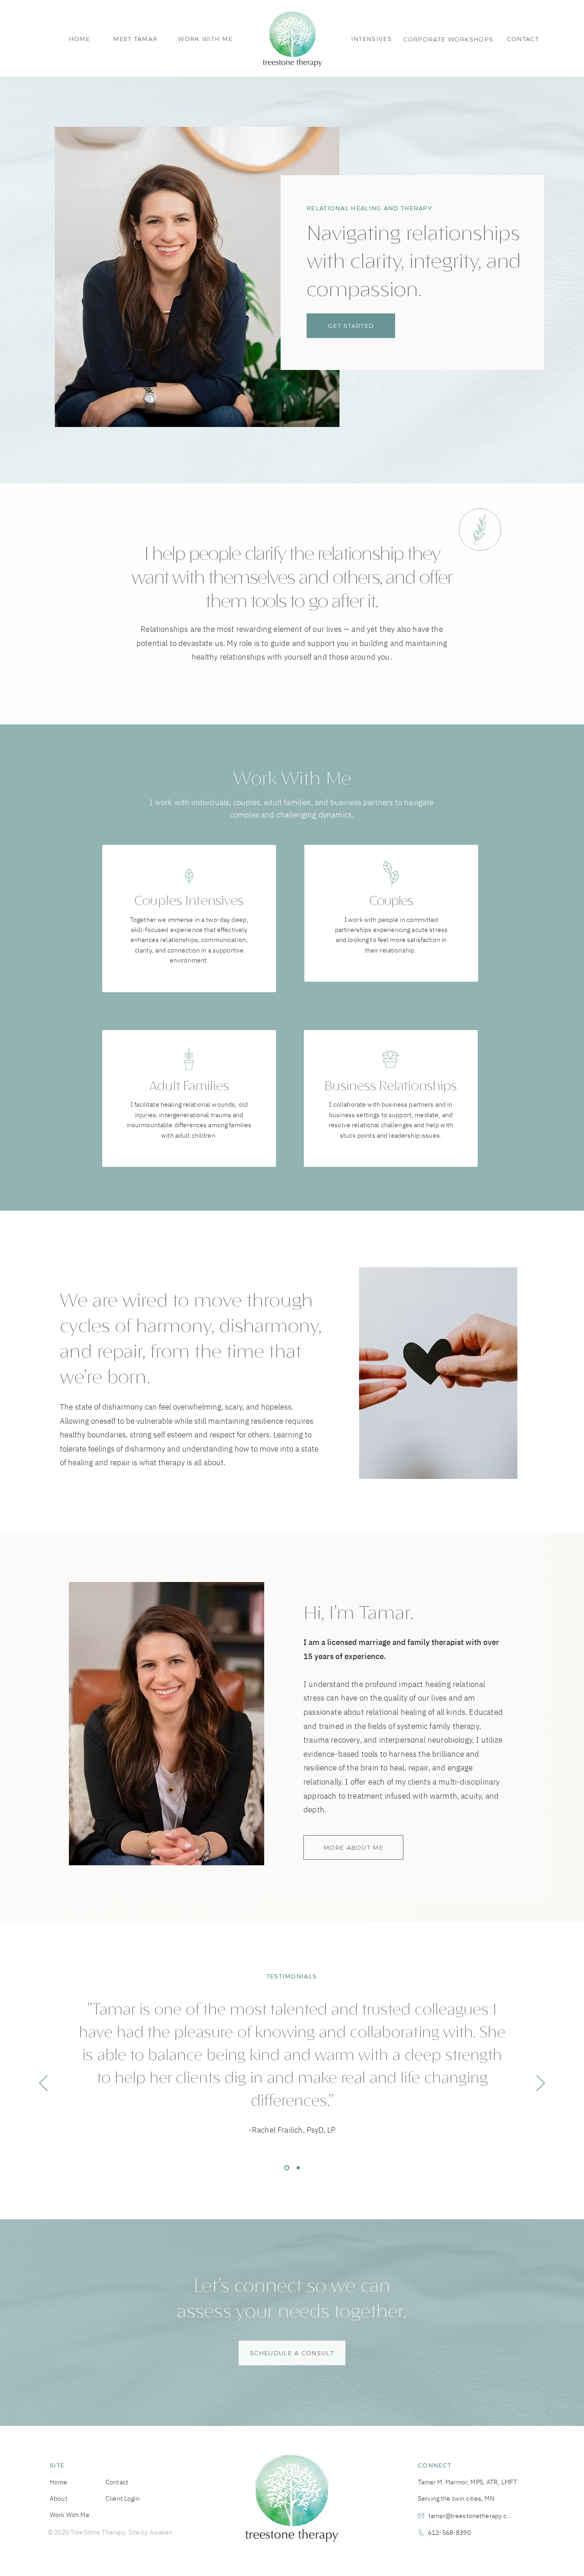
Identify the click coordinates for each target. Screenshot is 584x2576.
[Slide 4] (286, 2167)
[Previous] (43, 2084)
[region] (189, 923)
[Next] (541, 2084)
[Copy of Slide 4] (297, 2167)
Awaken (161, 2532)
